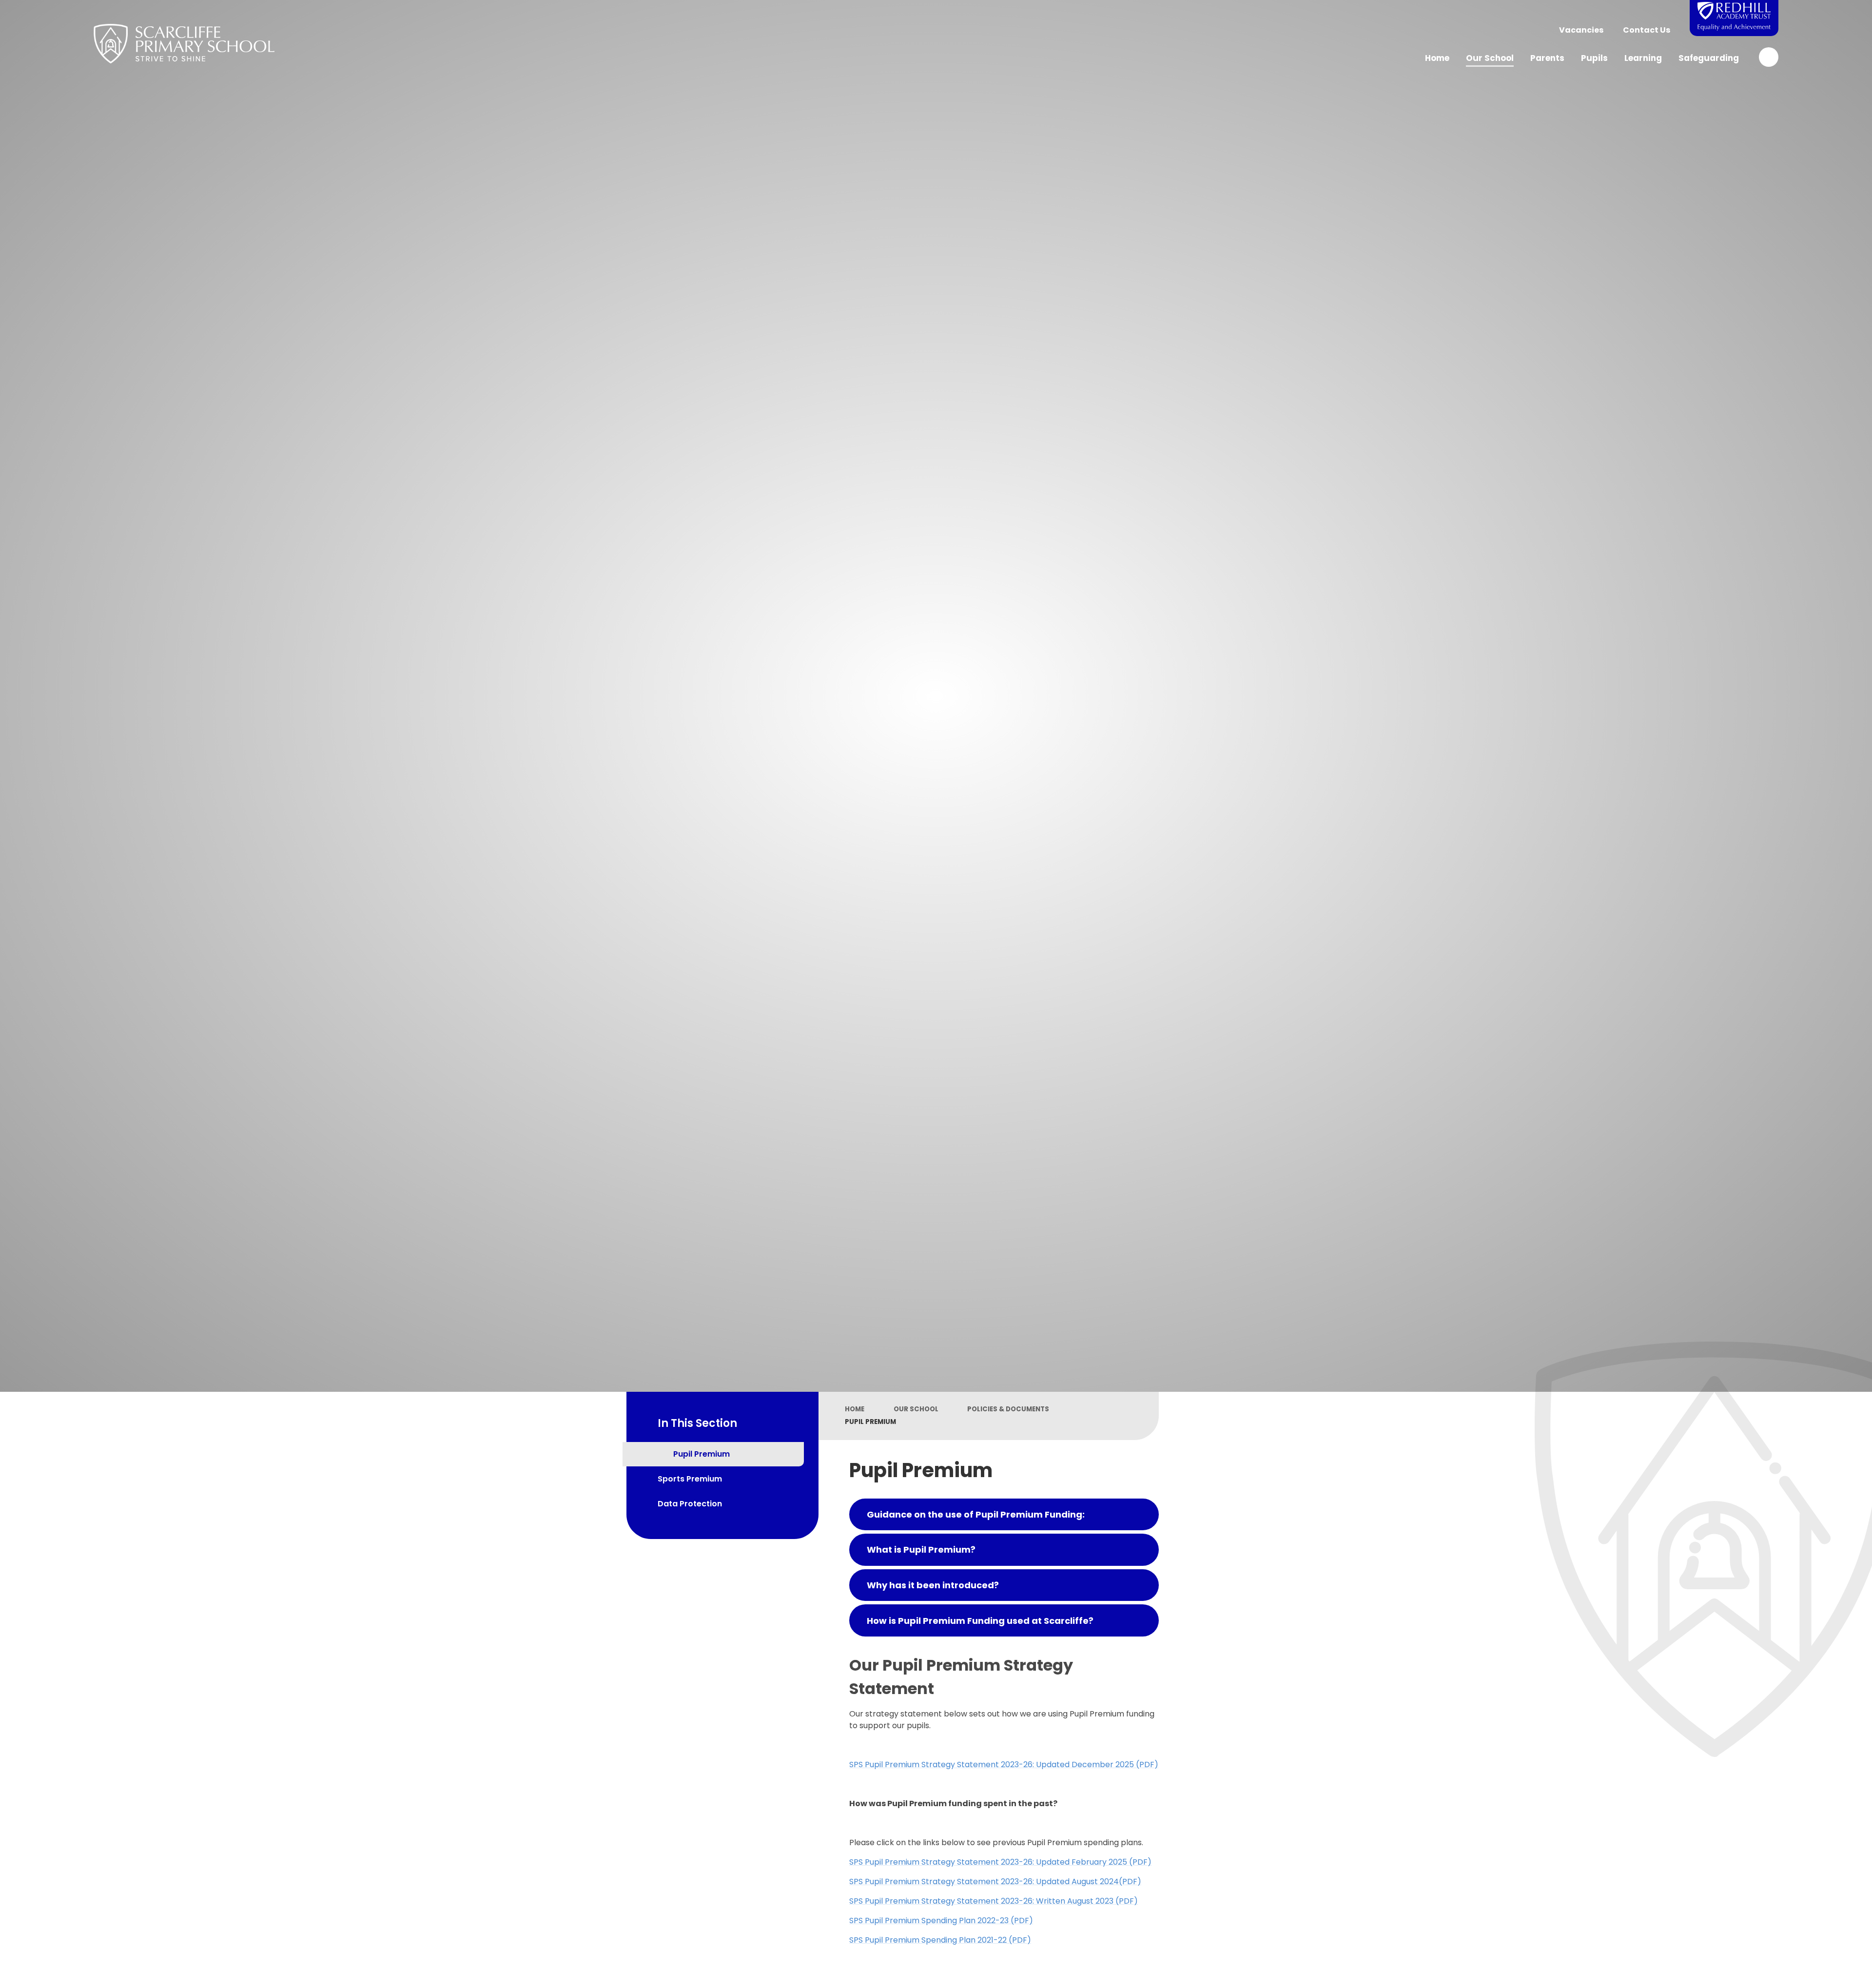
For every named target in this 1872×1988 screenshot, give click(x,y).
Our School (916, 1409)
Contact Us (1647, 30)
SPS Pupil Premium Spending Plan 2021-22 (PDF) (940, 1940)
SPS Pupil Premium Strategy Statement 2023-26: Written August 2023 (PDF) (994, 1901)
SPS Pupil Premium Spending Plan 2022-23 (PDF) (941, 1920)
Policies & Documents (1008, 1409)
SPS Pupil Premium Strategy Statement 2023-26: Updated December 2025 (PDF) (1004, 1764)
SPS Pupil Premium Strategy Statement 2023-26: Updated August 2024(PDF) (995, 1881)
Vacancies (1581, 30)
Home (855, 1409)
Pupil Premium (870, 1422)
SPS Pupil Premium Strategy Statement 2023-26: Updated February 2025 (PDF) (1000, 1862)
